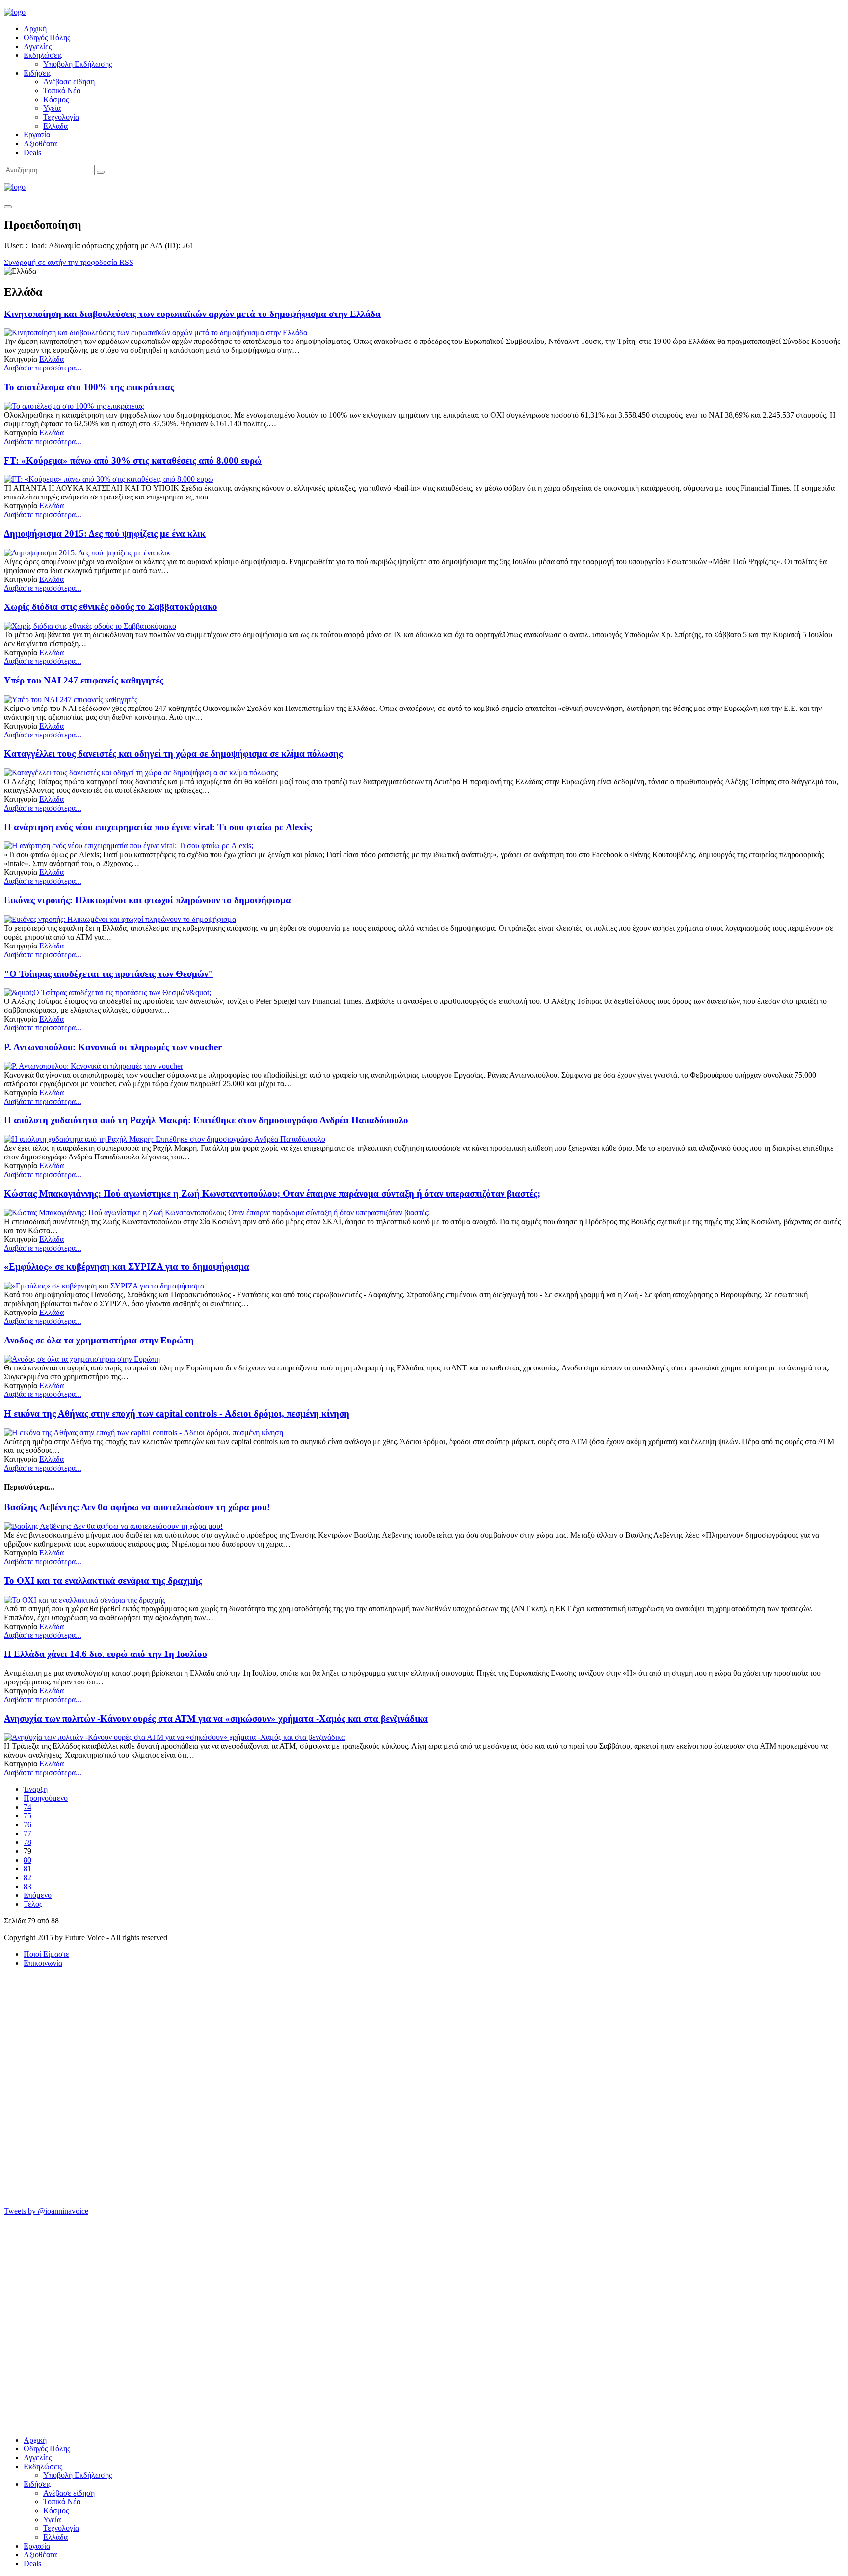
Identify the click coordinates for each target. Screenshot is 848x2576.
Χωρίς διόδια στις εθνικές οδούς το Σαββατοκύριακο (111, 607)
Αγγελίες (38, 46)
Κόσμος (56, 99)
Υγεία (52, 108)
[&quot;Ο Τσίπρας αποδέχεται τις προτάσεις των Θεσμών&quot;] (107, 992)
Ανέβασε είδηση (69, 82)
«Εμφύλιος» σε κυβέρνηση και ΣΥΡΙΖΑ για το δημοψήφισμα (127, 1267)
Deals (32, 152)
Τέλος (33, 1904)
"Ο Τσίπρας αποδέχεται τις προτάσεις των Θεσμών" (109, 974)
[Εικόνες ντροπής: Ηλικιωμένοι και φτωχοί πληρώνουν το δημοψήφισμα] (120, 919)
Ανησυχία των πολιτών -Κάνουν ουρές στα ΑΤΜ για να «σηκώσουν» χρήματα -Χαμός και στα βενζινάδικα (216, 1719)
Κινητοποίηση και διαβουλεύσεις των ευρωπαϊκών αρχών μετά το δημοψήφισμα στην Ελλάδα (192, 314)
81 (27, 1869)
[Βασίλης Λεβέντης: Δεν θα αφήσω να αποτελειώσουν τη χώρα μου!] (113, 1526)
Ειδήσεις (37, 73)
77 (27, 1833)
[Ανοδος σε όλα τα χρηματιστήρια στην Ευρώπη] (82, 1359)
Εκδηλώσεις (43, 55)
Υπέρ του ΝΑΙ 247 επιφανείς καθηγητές (84, 680)
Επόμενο (38, 1895)
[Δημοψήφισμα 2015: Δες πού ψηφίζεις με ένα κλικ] (87, 553)
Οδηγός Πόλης (47, 38)
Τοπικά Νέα (62, 91)
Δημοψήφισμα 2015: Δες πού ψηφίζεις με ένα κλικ (105, 534)
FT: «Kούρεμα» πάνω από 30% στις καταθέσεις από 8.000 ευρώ (133, 460)
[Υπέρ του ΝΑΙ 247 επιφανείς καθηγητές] (71, 699)
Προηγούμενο (46, 1798)
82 (27, 1878)
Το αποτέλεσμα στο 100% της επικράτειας (89, 387)
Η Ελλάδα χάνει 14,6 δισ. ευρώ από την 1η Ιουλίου (106, 1654)
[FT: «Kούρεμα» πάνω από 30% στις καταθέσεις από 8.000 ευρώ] (109, 479)
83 (27, 1886)
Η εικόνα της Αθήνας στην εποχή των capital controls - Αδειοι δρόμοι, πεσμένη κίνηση (177, 1413)
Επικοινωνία (43, 1963)
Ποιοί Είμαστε (46, 1954)
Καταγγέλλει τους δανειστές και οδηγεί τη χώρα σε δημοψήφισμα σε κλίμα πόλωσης (173, 753)
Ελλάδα (55, 126)
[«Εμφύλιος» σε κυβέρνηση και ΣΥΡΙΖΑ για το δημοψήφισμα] (104, 1286)
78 (27, 1842)
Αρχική (35, 29)
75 (27, 1816)
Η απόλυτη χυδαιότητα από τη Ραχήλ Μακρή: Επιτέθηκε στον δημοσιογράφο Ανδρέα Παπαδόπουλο (206, 1120)
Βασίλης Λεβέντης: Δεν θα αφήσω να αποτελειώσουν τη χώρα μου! (137, 1507)
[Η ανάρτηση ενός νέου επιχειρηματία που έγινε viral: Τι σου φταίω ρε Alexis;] (129, 846)
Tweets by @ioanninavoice (46, 2211)
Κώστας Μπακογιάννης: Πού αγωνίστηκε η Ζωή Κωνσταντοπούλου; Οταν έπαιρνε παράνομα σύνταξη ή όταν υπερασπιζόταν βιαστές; (272, 1194)
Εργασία (37, 135)
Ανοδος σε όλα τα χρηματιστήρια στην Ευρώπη (99, 1340)
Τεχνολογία (61, 117)
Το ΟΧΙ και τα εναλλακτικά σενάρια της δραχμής (103, 1581)
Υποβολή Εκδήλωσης (78, 64)
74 (27, 1807)
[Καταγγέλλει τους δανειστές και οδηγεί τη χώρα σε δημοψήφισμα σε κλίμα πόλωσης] (141, 773)
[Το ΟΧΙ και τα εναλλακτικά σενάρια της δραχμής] (85, 1600)
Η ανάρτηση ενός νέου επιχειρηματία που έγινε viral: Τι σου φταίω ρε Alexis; (158, 827)
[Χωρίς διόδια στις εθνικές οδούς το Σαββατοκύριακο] (90, 626)
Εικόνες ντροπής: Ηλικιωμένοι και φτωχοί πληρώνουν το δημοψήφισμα (147, 900)
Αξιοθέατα (40, 144)
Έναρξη (36, 1789)
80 (27, 1860)
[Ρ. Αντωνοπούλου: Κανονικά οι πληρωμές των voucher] (93, 1066)
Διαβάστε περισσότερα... (43, 368)
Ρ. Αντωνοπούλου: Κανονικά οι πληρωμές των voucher (113, 1047)
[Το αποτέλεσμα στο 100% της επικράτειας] (74, 406)
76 (27, 1825)
